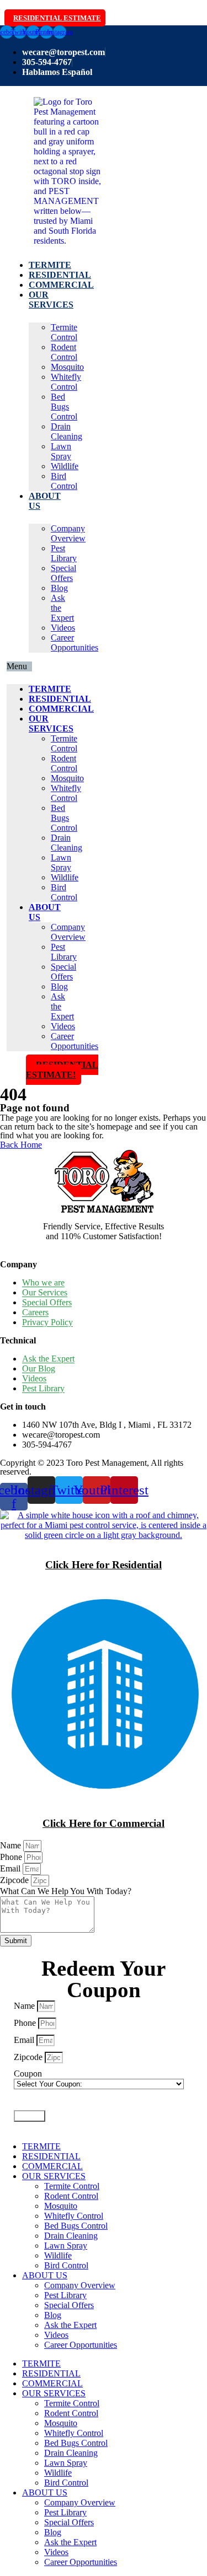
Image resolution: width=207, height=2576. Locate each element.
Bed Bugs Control (64, 407)
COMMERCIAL (61, 285)
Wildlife (65, 466)
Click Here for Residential (104, 1565)
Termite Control (64, 332)
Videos (63, 628)
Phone (12, 1857)
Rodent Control (64, 352)
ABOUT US (45, 2275)
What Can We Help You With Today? (66, 1891)
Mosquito (67, 367)
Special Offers (63, 573)
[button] (19, 666)
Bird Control (64, 481)
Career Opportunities (75, 642)
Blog (59, 588)
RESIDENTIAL (60, 275)
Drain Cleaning (67, 431)
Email (11, 1868)
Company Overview (68, 533)
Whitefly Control (66, 382)
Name (12, 1845)
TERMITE (50, 265)
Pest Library (64, 553)
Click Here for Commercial (104, 1823)
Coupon (28, 2074)
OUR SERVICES (51, 300)
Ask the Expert (70, 2325)
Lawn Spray (61, 451)
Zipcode (15, 1880)
